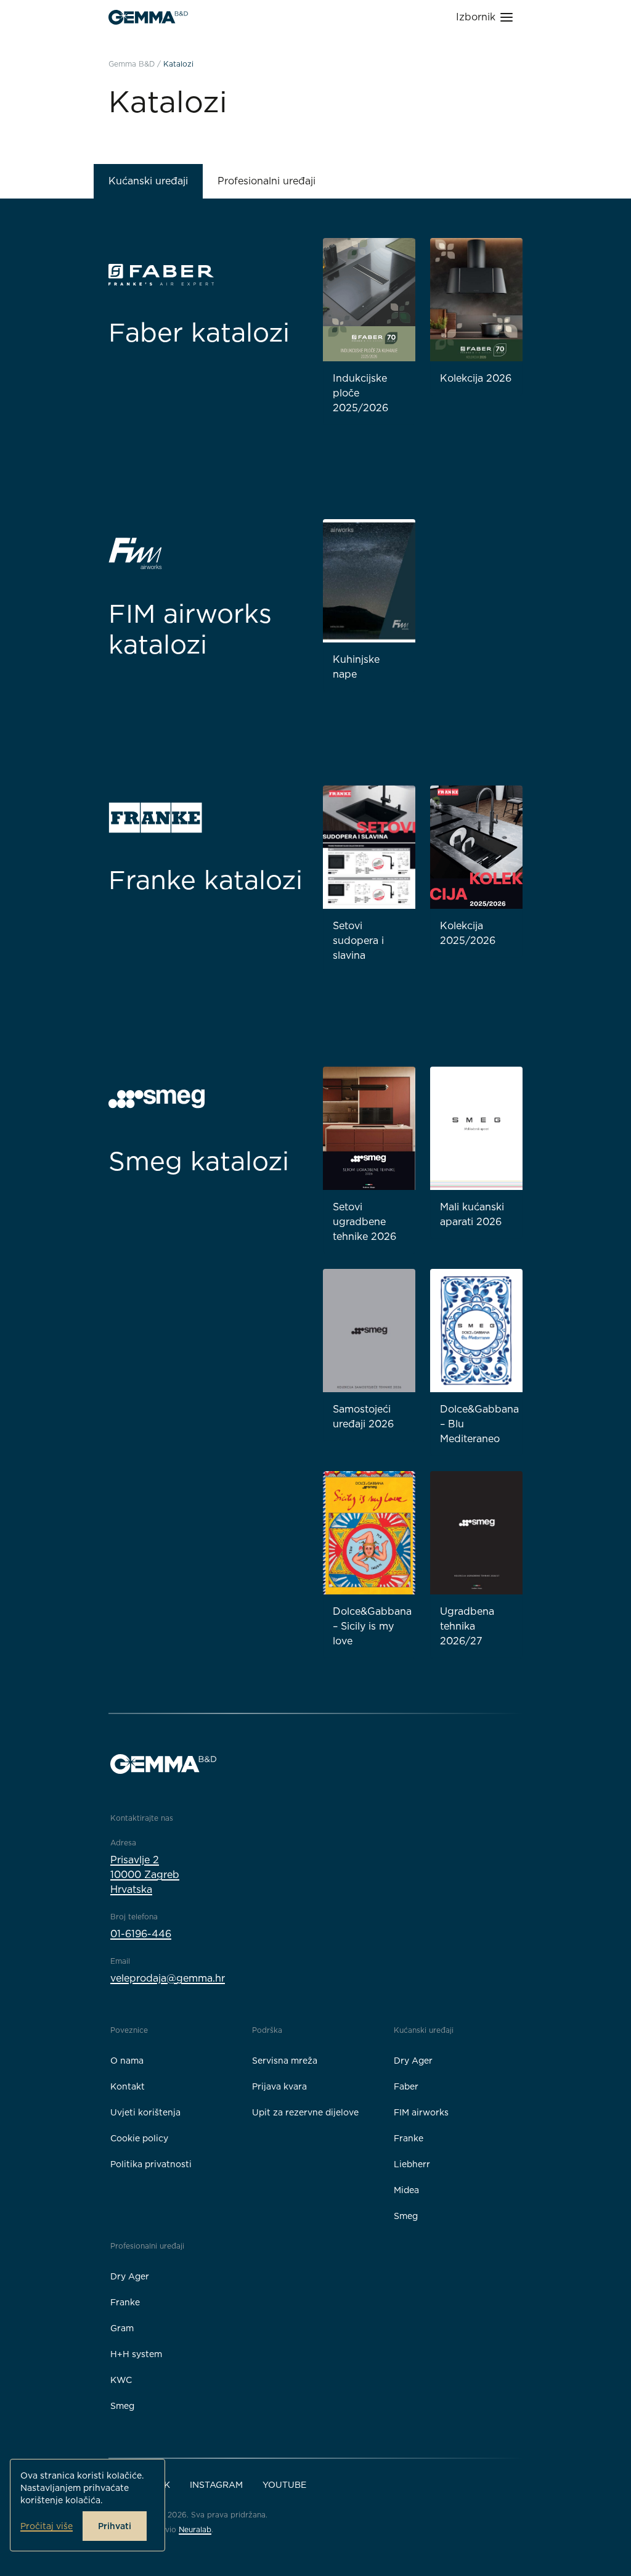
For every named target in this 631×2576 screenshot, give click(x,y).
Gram (122, 2328)
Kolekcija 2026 (476, 378)
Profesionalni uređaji (267, 181)
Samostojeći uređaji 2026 (363, 1417)
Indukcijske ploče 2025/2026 (360, 393)
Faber (406, 2086)
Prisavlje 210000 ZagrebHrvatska (145, 1875)
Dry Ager (413, 2061)
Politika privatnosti (151, 2164)
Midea (406, 2190)
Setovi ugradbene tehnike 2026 (364, 1222)
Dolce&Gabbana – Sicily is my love (372, 1626)
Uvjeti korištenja (145, 2112)
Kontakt (128, 2086)
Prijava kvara (279, 2086)
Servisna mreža (285, 2061)
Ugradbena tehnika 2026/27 (467, 1626)
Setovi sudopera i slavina (358, 941)
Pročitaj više (47, 2526)
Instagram (216, 2485)
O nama (127, 2061)
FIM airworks (421, 2112)
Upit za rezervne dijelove (305, 2112)
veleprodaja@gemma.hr (168, 1978)
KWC (121, 2380)
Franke (409, 2138)
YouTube (284, 2485)
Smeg (406, 2216)
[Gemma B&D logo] (148, 17)
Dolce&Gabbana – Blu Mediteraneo (479, 1424)
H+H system (136, 2354)
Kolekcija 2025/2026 (468, 933)
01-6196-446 (141, 1934)
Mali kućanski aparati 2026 (472, 1214)
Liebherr (412, 2164)
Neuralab (195, 2529)
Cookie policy (139, 2138)
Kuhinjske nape (356, 667)
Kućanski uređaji (148, 181)
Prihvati (115, 2526)
